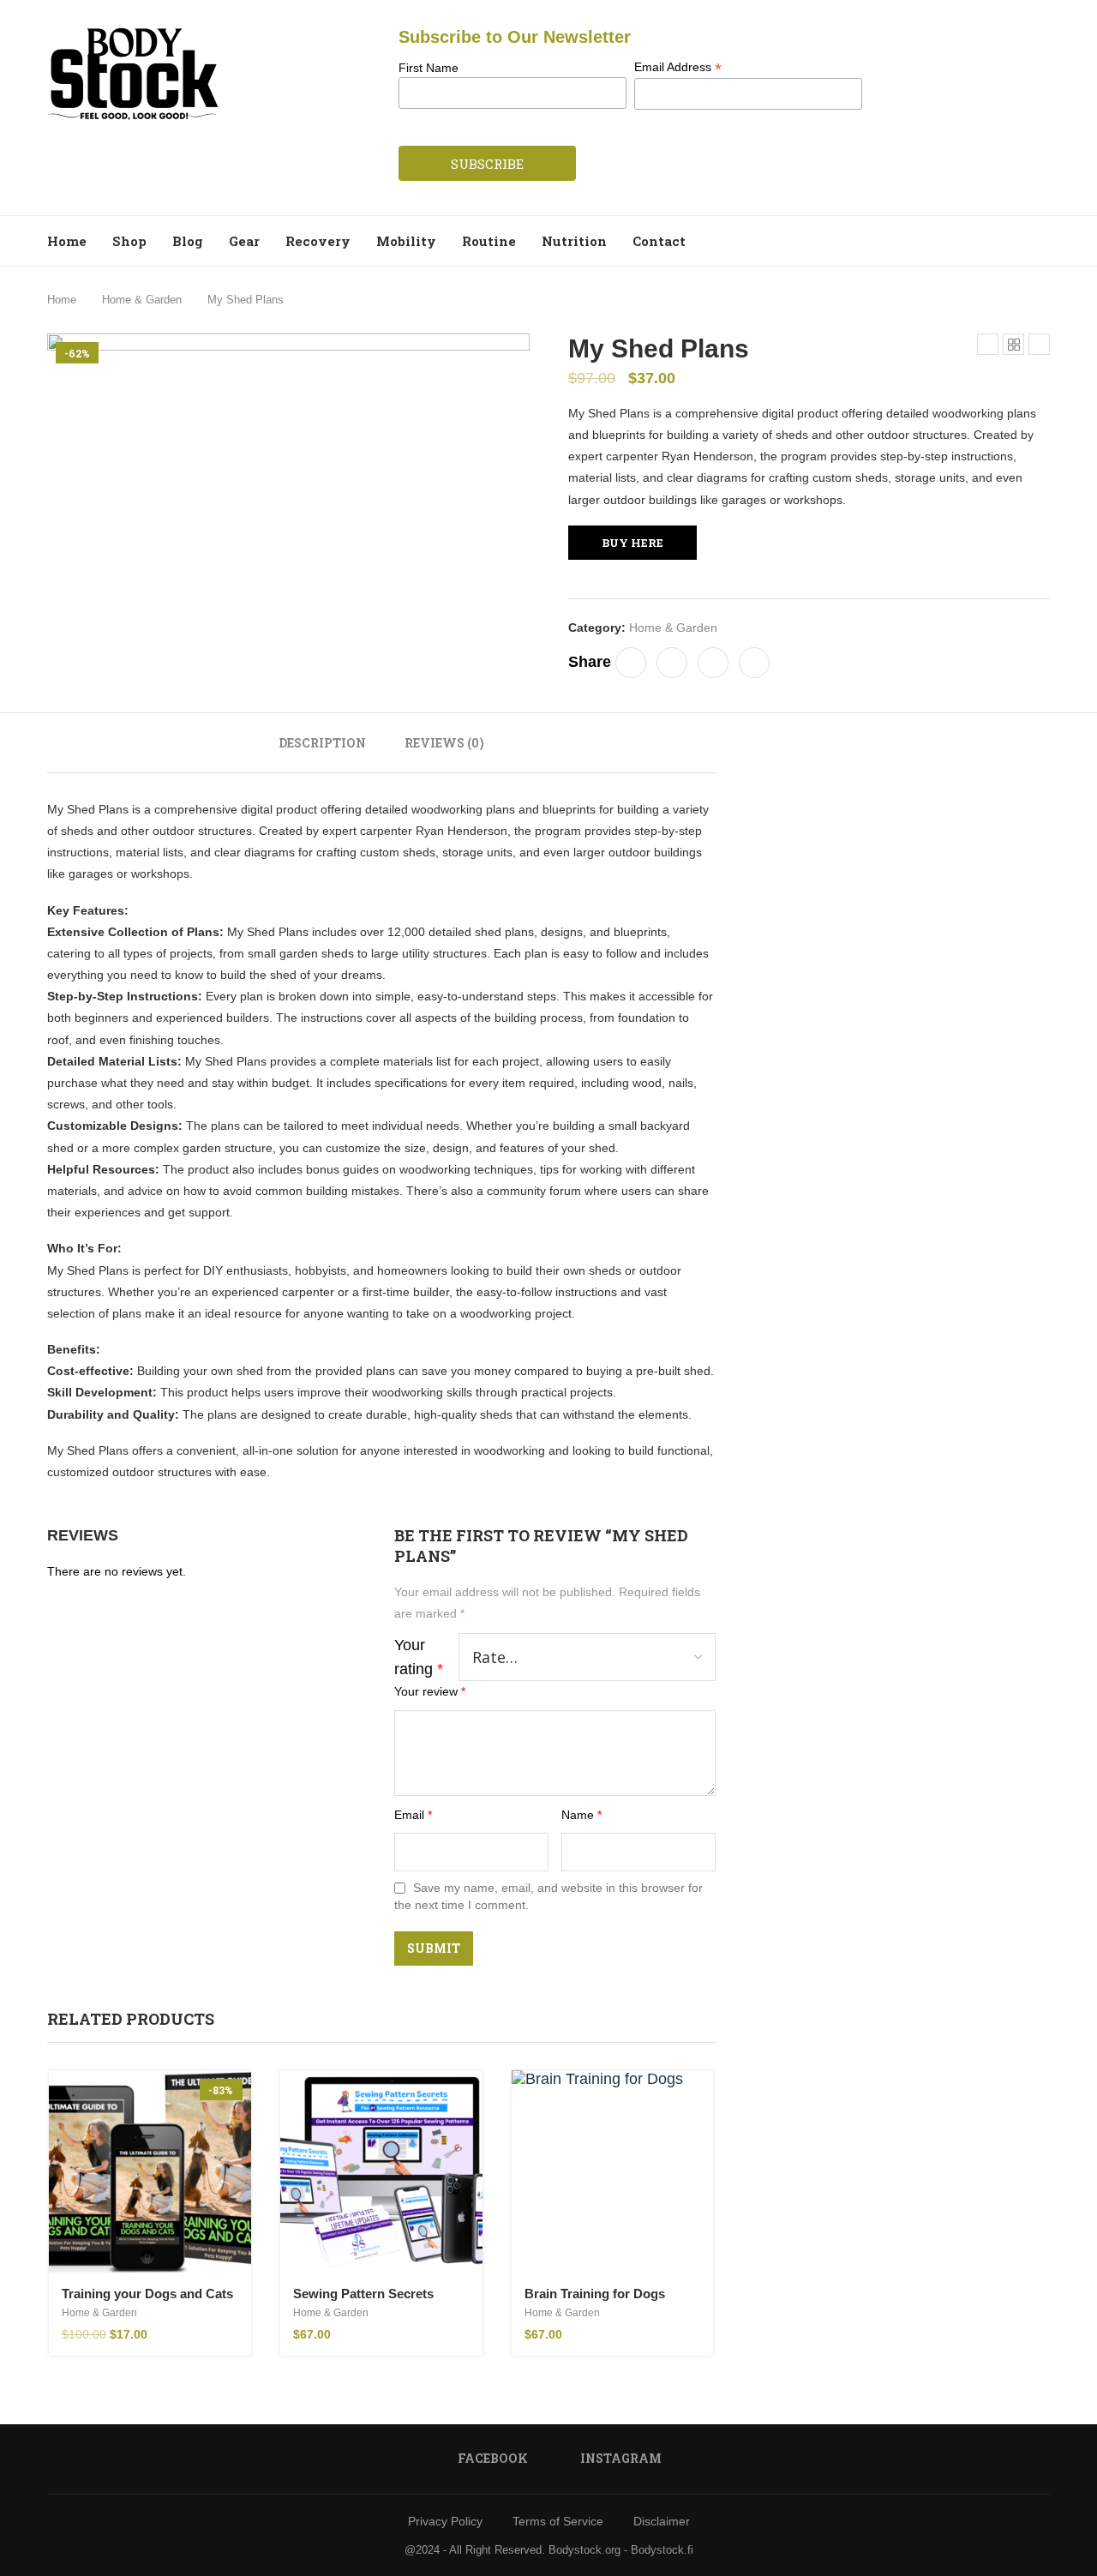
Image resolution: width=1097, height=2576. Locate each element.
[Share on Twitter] (672, 663)
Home (67, 241)
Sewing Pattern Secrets (363, 2294)
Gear (244, 241)
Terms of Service (558, 2521)
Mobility (406, 241)
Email (413, 1815)
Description (322, 743)
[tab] (322, 743)
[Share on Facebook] (631, 663)
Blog (188, 241)
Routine (489, 241)
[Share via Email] (754, 663)
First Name (429, 68)
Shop (129, 241)
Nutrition (574, 241)
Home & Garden (142, 300)
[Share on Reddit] (713, 663)
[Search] (1041, 241)
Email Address (678, 67)
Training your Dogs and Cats (147, 2294)
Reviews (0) (444, 743)
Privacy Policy (445, 2521)
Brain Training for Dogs (595, 2294)
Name (581, 1815)
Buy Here (632, 543)
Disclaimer (662, 2521)
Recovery (318, 241)
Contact (659, 241)
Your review (430, 1691)
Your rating (419, 1657)
